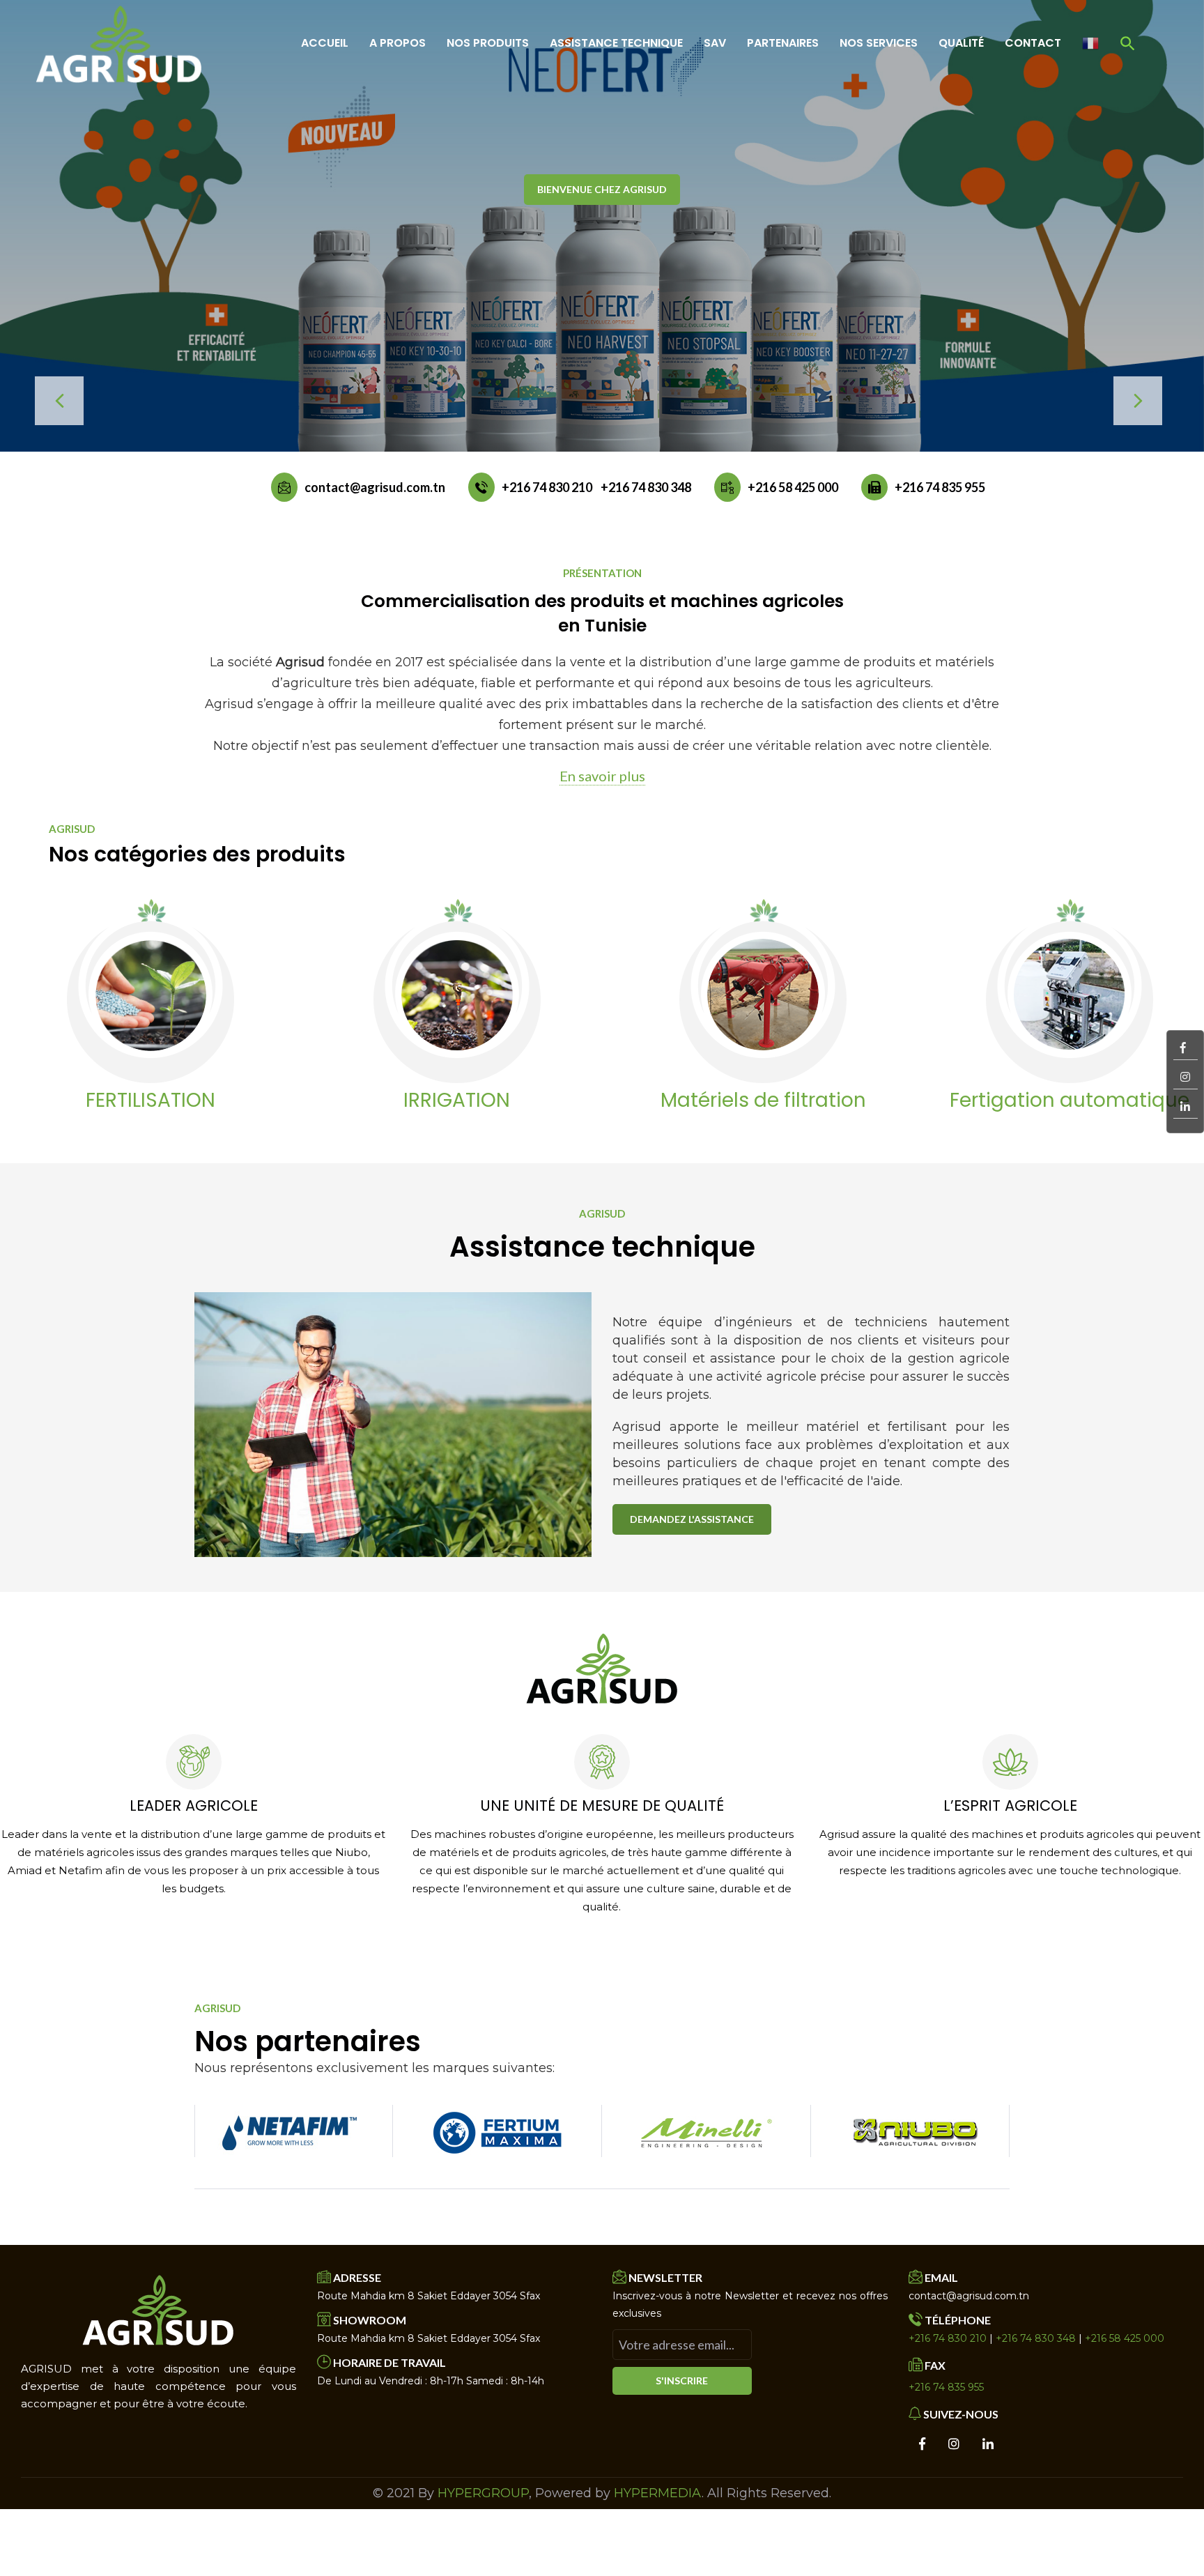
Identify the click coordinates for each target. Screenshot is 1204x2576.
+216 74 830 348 (646, 487)
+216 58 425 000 (793, 487)
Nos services (879, 43)
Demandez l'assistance (692, 1519)
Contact (1033, 43)
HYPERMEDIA (658, 2493)
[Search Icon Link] (1128, 43)
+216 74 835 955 (940, 487)
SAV (715, 43)
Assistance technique (616, 43)
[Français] (1090, 43)
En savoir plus (602, 776)
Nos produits (488, 43)
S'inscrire (682, 2380)
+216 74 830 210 (547, 487)
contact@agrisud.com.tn (375, 487)
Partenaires (783, 43)
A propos (398, 43)
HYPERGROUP (483, 2493)
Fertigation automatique (814, 1101)
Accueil (325, 43)
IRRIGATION (201, 1101)
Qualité (961, 43)
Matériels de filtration (508, 1101)
